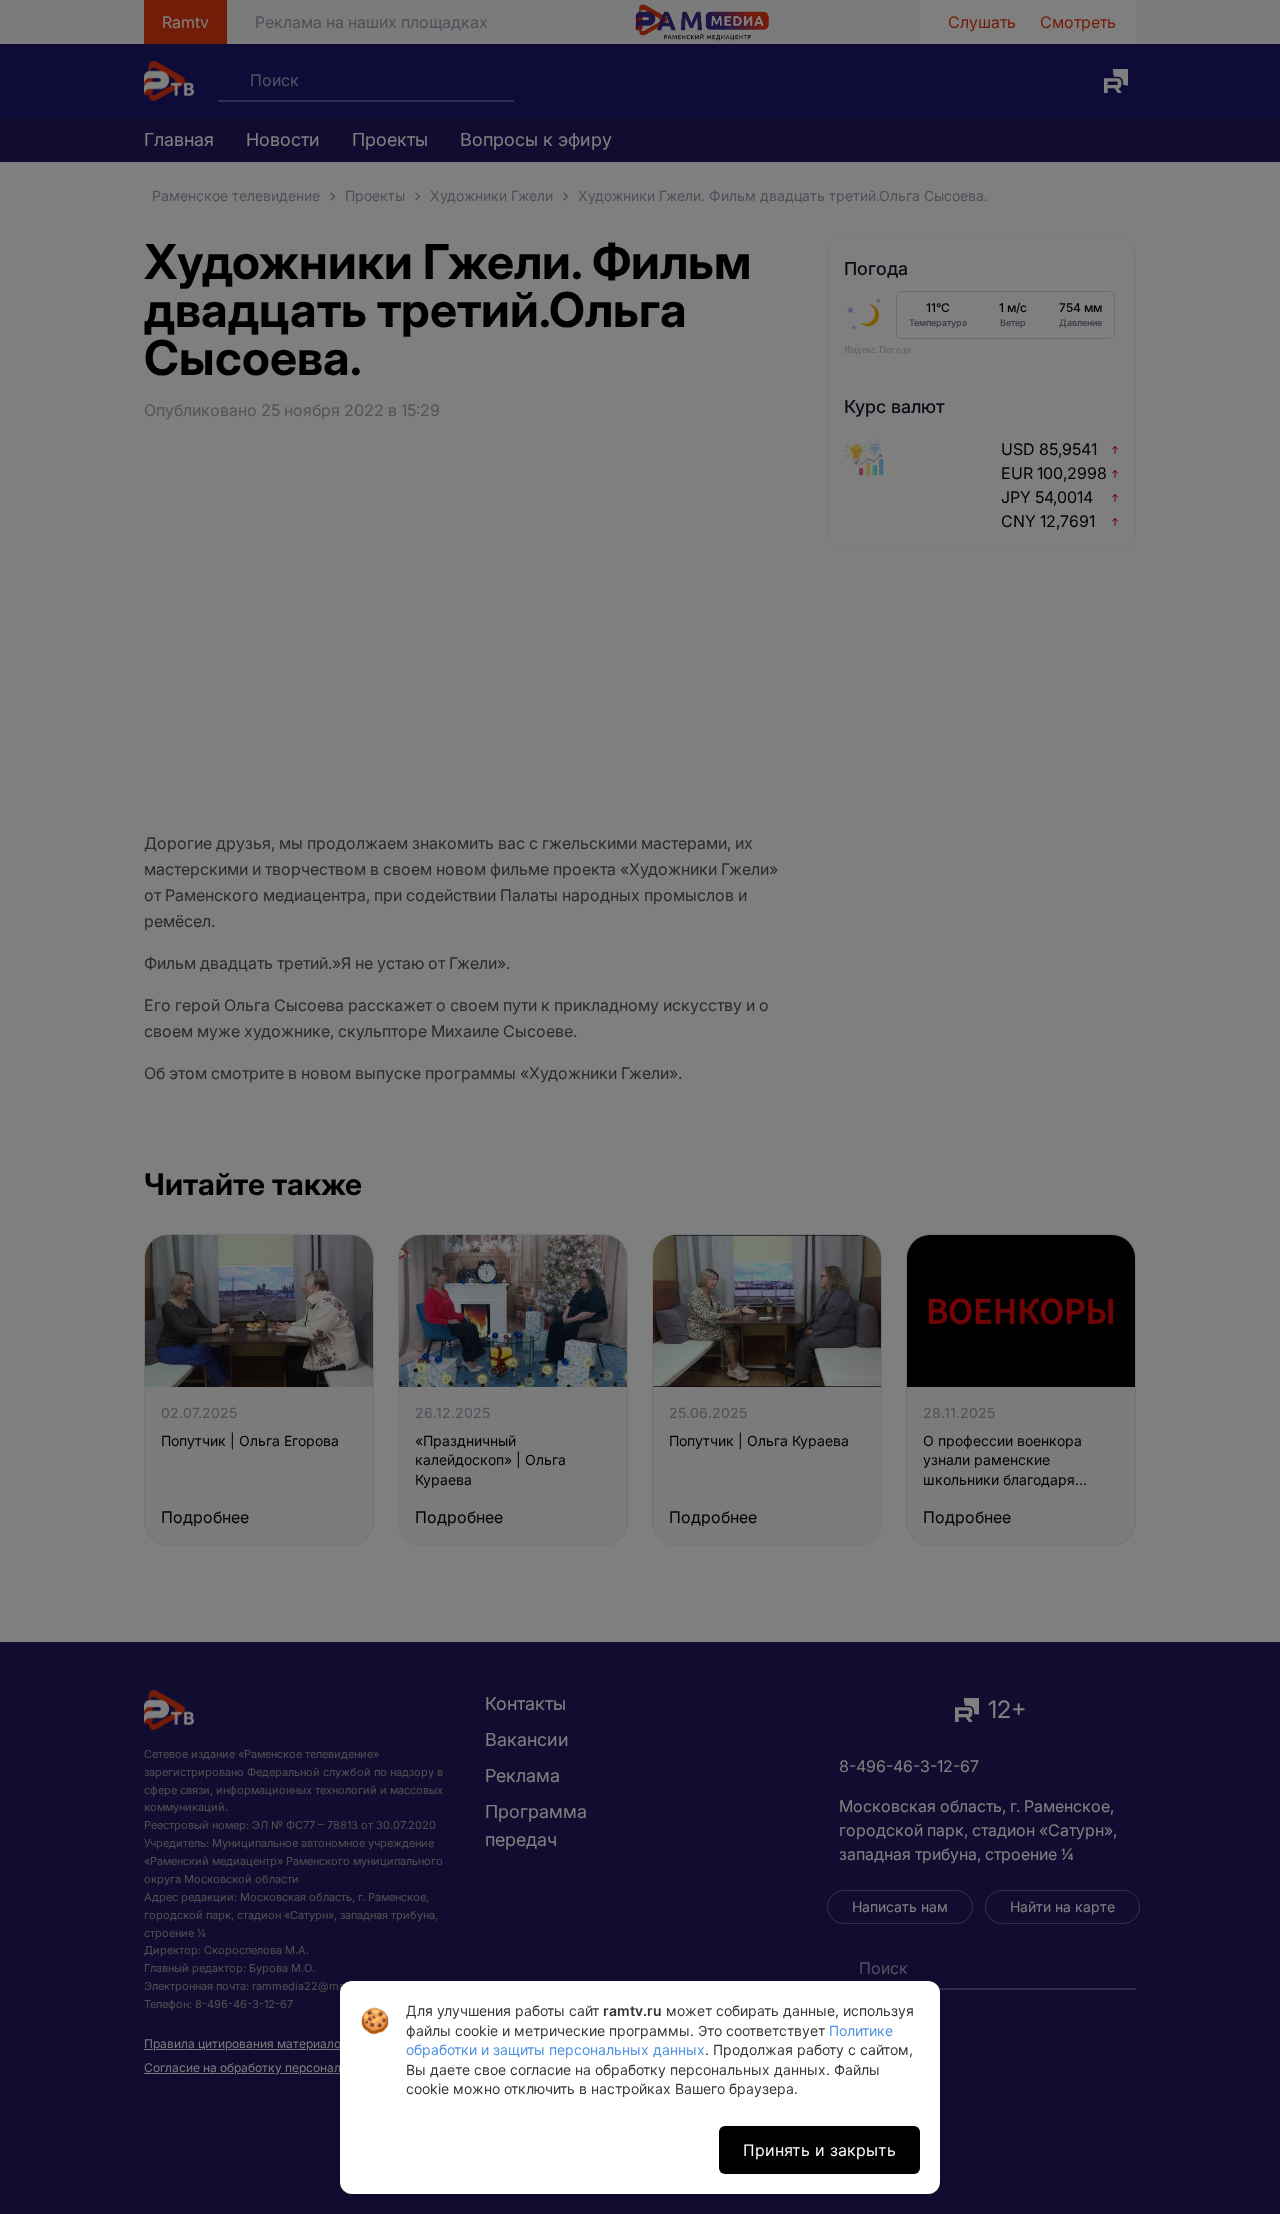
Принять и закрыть (819, 2150)
